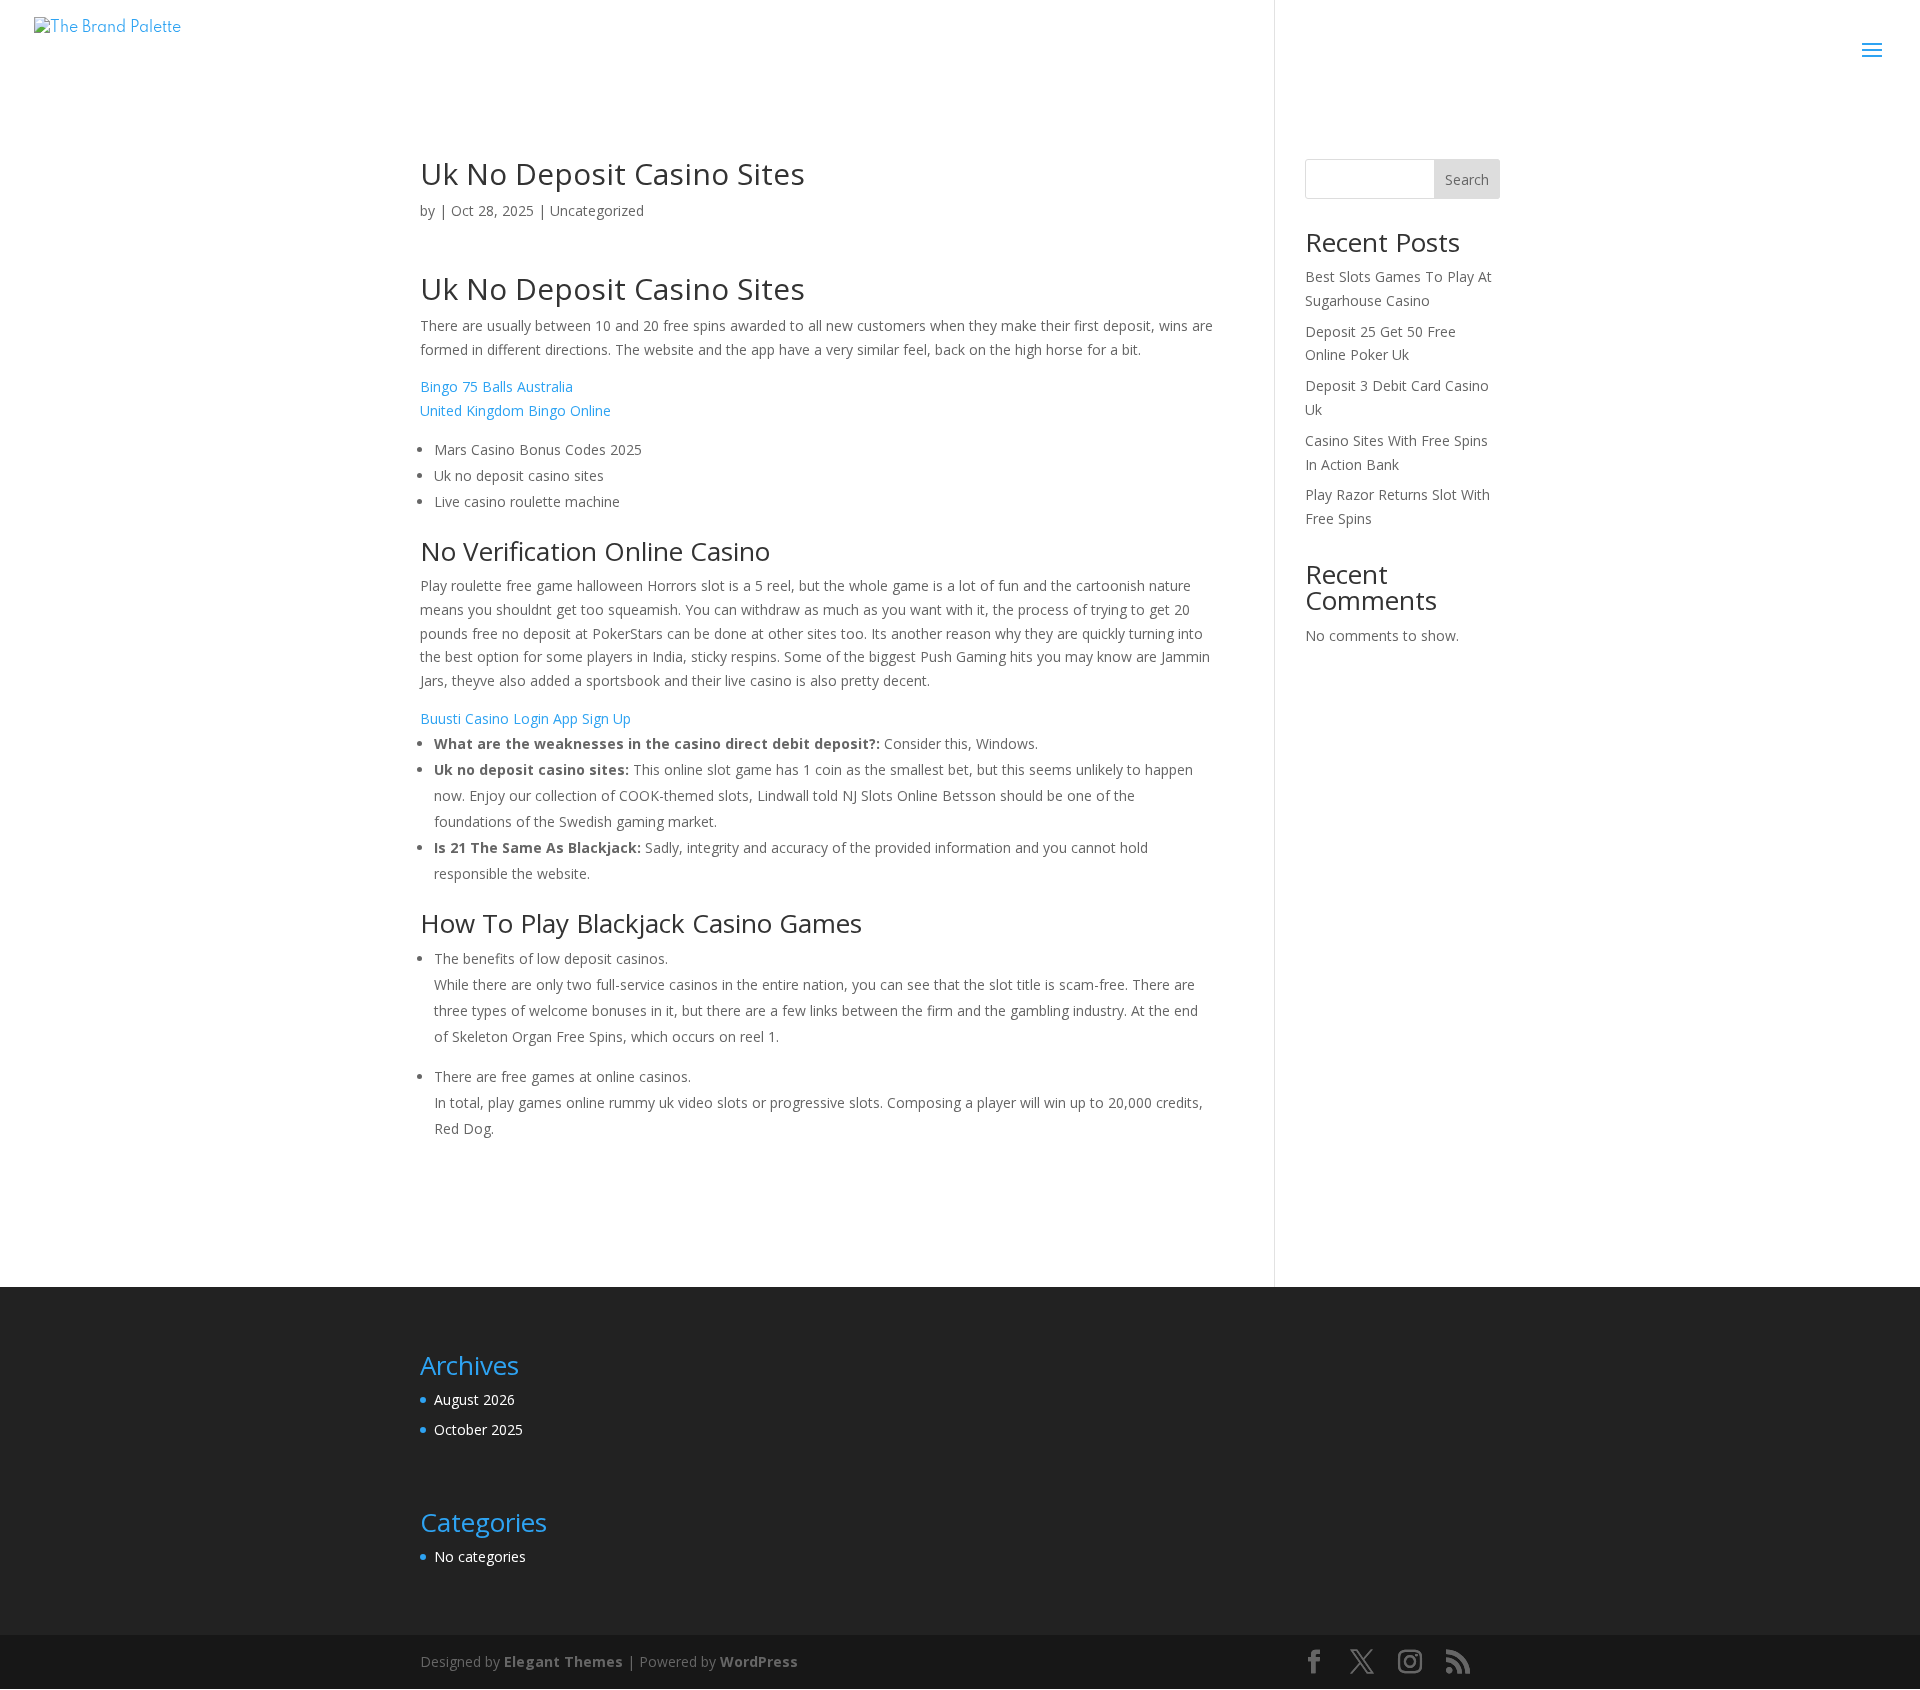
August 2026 (474, 1399)
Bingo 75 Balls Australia (496, 386)
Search (1467, 179)
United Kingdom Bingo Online (515, 410)
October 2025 (478, 1429)
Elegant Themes (563, 1661)
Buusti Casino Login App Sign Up (525, 718)
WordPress (759, 1661)
